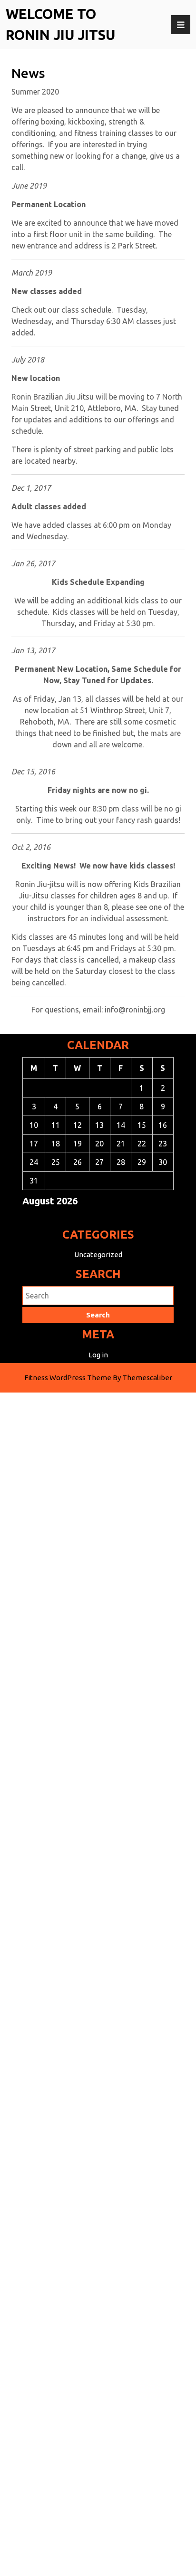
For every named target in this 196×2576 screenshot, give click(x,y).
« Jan (94, 1218)
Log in (98, 1355)
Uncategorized (98, 1255)
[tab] (181, 25)
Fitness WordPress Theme (68, 1378)
